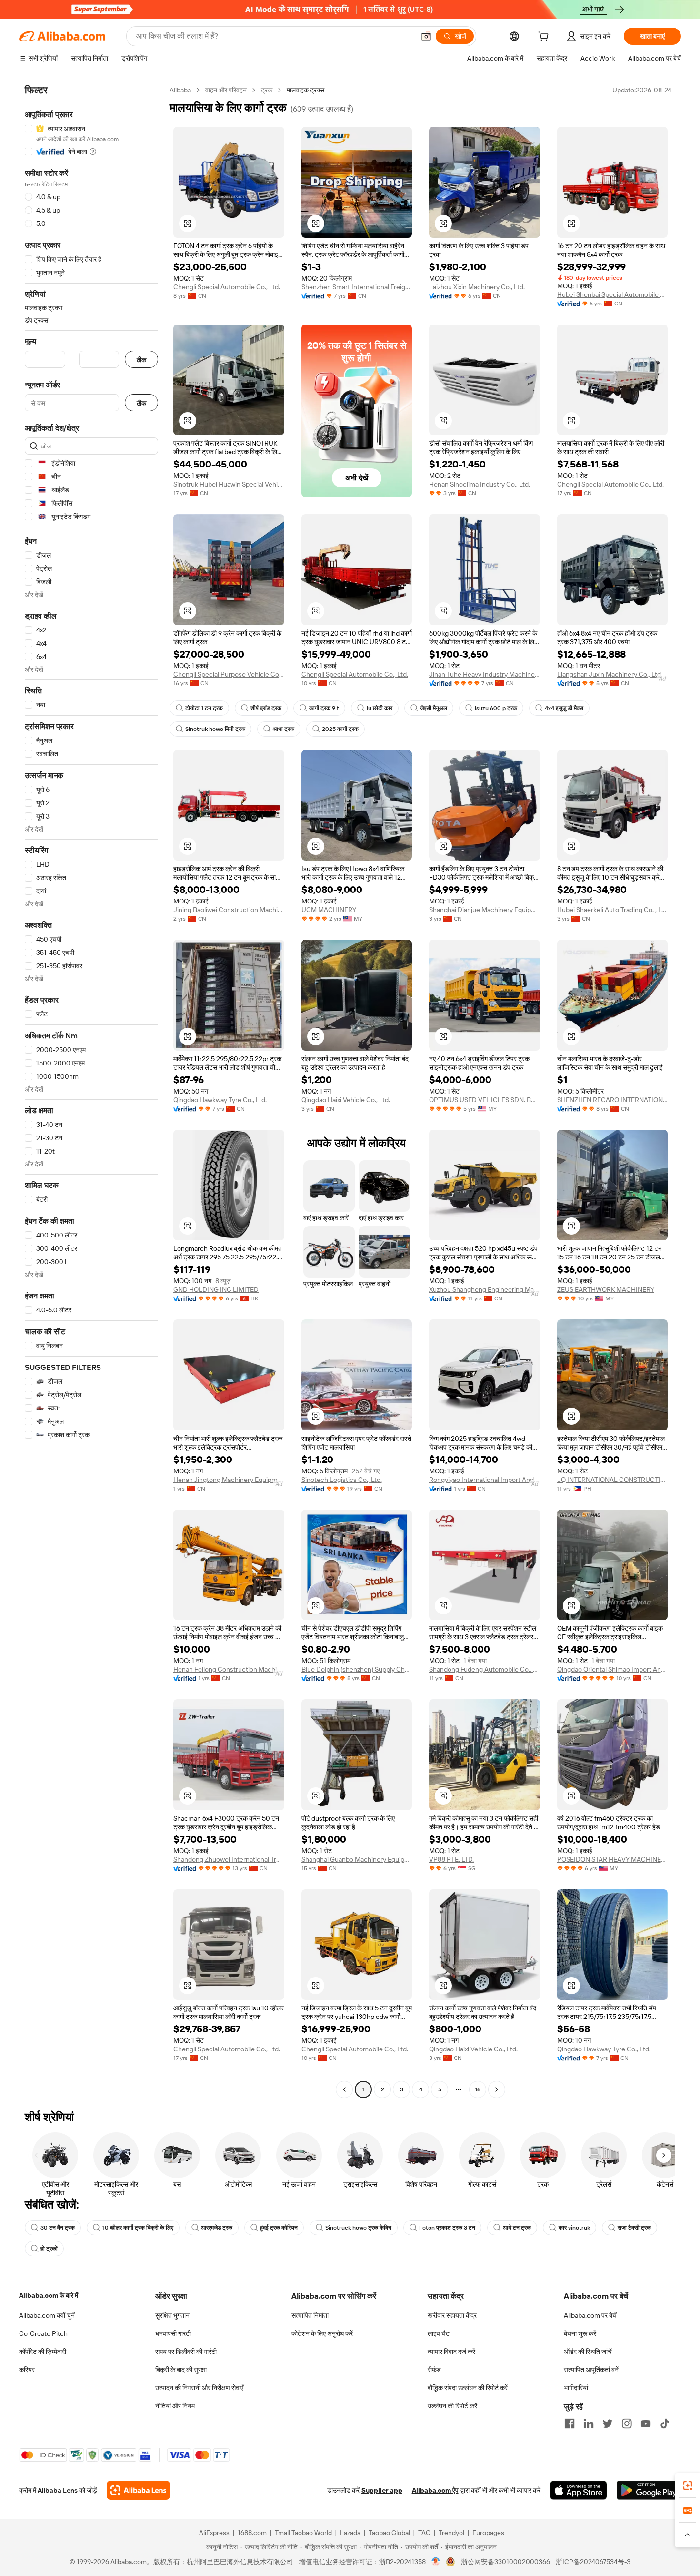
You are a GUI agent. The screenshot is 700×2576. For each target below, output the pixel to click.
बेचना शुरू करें (580, 2333)
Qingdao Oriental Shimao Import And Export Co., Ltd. (613, 1669)
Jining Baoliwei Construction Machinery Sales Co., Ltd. (229, 910)
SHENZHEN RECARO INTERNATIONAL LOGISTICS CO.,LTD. (613, 1100)
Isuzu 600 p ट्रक (496, 708)
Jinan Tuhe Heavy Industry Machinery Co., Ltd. (485, 674)
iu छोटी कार (380, 708)
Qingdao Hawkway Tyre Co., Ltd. (220, 1100)
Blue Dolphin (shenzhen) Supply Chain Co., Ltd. (357, 1669)
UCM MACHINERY (329, 910)
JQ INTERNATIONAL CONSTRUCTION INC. (613, 1480)
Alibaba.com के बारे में (49, 2295)
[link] (688, 2485)
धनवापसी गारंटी (173, 2333)
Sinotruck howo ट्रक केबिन (358, 2228)
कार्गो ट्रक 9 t (324, 708)
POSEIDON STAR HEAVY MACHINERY (613, 1859)
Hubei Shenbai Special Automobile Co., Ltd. (613, 294)
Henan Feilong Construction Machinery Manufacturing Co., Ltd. (229, 1669)
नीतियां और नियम (175, 2406)
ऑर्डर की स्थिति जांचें (588, 2352)
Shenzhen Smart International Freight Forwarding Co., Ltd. (357, 287)
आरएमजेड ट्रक (217, 2228)
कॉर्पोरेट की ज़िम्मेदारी (43, 2352)
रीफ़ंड (434, 2370)
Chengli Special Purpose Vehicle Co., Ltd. (229, 674)
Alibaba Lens (58, 2490)
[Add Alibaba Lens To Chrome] (138, 2490)
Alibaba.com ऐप (435, 2490)
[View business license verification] (436, 2562)
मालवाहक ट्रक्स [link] (305, 90)
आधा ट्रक (284, 729)
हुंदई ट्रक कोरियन (279, 2228)
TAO (424, 2533)
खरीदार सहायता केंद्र (452, 2315)
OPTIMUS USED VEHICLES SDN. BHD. (485, 1100)
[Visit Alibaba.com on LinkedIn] (589, 2424)
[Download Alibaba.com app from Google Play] (649, 2490)
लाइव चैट (439, 2333)
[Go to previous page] (344, 2089)
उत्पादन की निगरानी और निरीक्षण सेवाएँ (199, 2388)
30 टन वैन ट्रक (58, 2228)
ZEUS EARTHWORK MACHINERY (606, 1289)
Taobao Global (389, 2533)
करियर (27, 2370)
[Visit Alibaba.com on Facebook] (570, 2424)
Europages (488, 2533)
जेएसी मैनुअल (434, 708)
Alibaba (180, 90)
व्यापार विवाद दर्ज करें (451, 2352)
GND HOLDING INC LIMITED (216, 1289)
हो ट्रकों (49, 2249)
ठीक (141, 360)
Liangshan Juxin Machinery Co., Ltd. (610, 674)
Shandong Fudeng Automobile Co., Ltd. (485, 1669)
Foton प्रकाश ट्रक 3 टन (447, 2228)
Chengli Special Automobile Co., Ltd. (227, 287)
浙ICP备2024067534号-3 (593, 2562)
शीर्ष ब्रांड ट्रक (266, 708)
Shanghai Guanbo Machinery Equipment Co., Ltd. (357, 1859)
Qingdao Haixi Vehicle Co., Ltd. (346, 1100)
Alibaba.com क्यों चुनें (47, 2315)
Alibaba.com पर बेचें (590, 2315)
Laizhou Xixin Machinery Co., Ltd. (477, 287)
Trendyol (451, 2533)
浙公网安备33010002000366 (505, 2562)
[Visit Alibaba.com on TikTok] (665, 2424)
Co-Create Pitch (43, 2333)
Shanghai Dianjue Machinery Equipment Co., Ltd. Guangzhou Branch (485, 910)
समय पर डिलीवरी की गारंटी (186, 2352)
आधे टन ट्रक (517, 2228)
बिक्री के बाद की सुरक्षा (181, 2370)
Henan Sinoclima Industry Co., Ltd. (480, 484)
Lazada (350, 2533)
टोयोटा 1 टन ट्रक (204, 708)
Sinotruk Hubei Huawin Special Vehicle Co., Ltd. (229, 484)
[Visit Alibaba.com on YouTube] (646, 2424)
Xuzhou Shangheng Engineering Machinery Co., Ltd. (485, 1289)
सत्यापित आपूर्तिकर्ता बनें (591, 2370)
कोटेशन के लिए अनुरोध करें (322, 2333)
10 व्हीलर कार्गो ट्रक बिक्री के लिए (138, 2228)
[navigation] (91, 1091)
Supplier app (382, 2490)
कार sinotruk (574, 2228)
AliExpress (214, 2533)
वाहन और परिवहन (226, 90)
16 (478, 2089)
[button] (426, 36)
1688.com (252, 2533)
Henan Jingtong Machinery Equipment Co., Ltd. (229, 1480)
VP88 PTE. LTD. (451, 1859)
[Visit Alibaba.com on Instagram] (627, 2424)
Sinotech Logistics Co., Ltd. (342, 1480)
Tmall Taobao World (303, 2533)
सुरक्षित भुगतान (172, 2315)
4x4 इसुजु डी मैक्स (564, 708)
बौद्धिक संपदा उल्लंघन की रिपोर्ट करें (468, 2388)
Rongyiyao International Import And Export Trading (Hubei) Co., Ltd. (485, 1480)
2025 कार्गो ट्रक (340, 729)
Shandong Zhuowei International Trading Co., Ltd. (229, 1859)
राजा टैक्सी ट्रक (634, 2228)
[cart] (545, 38)
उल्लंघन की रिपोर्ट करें (452, 2406)
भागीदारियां (576, 2388)
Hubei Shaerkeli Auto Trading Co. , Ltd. (613, 910)
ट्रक (267, 90)
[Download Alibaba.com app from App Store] (579, 2490)
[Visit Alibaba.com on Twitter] (608, 2424)
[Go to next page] (497, 2089)
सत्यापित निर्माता (310, 2315)
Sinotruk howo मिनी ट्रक (215, 729)
